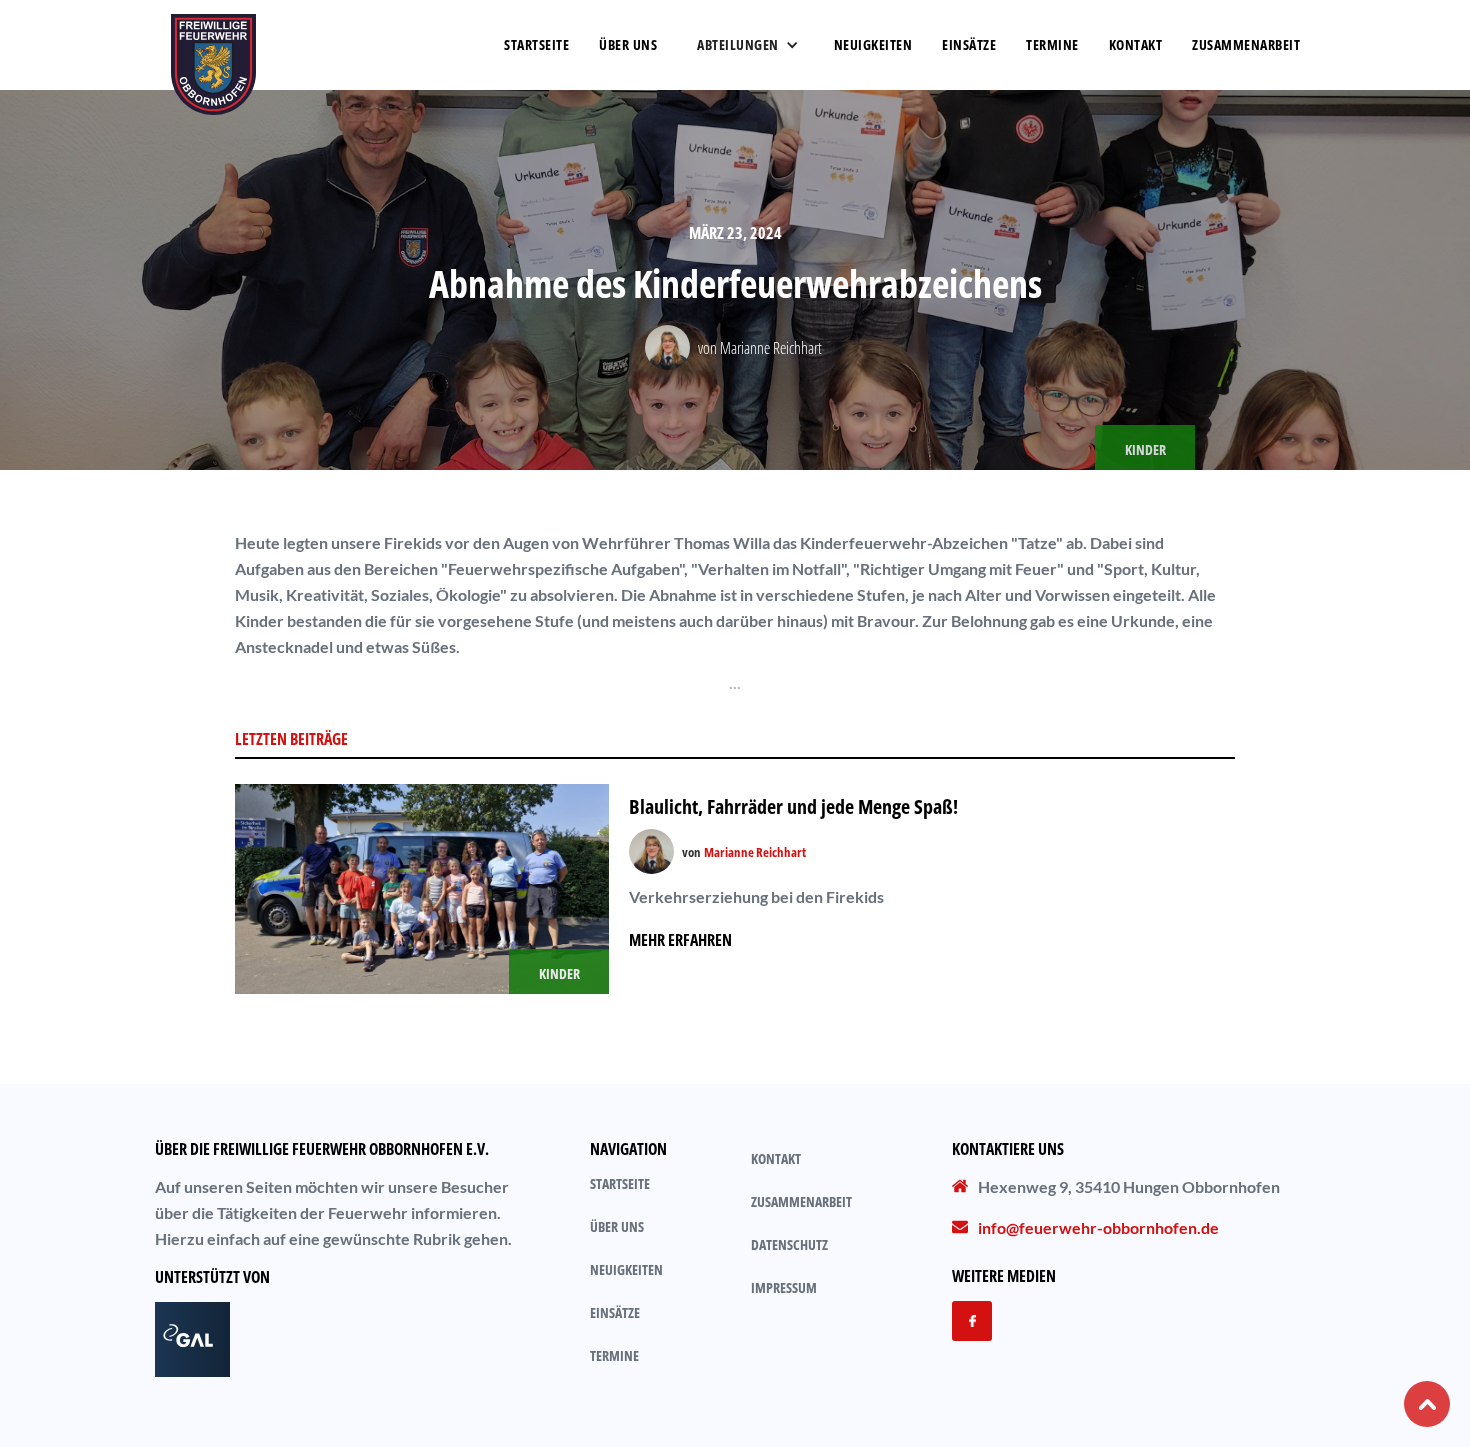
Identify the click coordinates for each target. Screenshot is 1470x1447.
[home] (213, 45)
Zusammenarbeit (801, 1201)
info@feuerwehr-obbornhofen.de (1098, 1227)
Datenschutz (789, 1244)
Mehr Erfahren (680, 940)
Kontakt (1136, 44)
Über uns (617, 1226)
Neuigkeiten (873, 44)
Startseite (536, 44)
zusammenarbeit (1246, 44)
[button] (745, 45)
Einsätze (969, 44)
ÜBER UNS (628, 44)
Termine (1052, 44)
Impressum (784, 1287)
